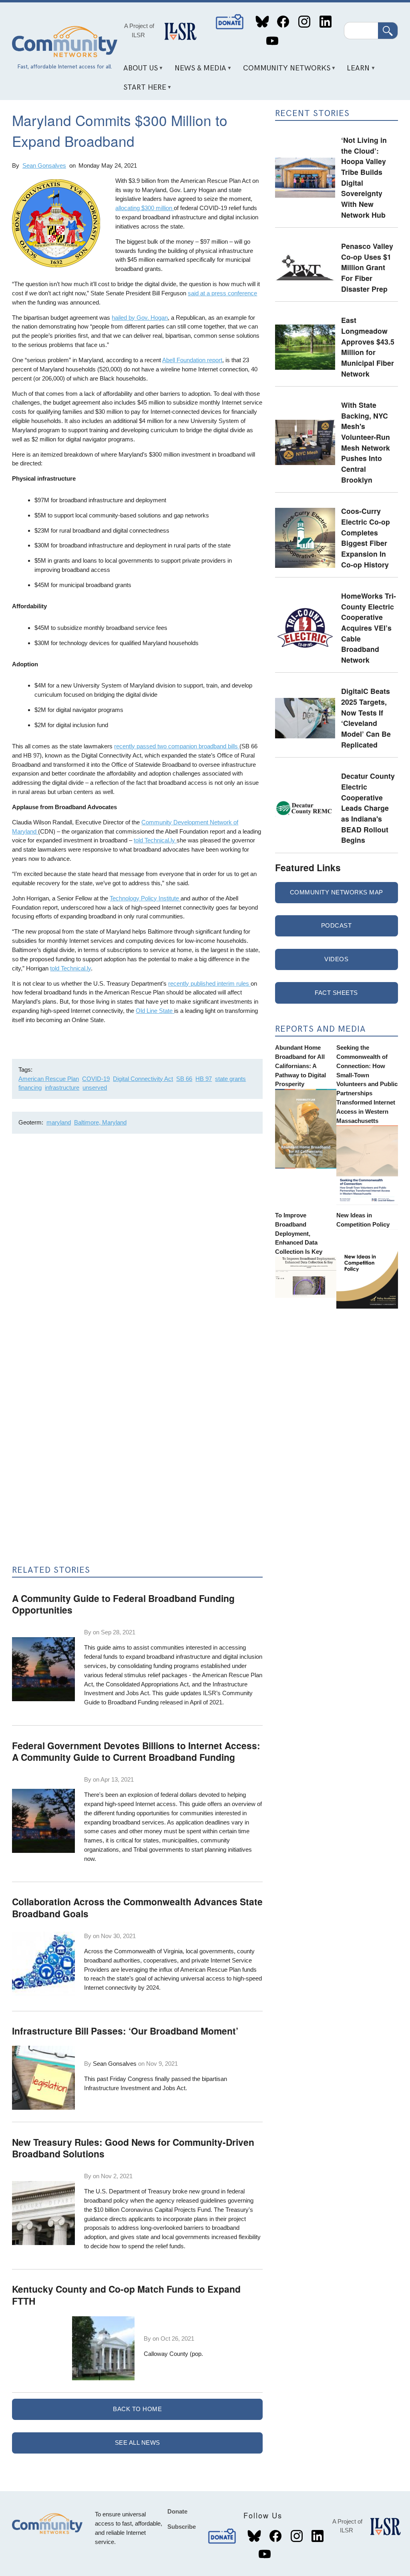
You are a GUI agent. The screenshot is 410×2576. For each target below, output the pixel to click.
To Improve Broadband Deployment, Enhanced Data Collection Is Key (299, 1233)
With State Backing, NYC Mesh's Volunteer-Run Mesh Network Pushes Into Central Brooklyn (366, 442)
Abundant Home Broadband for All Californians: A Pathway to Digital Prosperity (300, 1066)
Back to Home (137, 2409)
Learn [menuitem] (356, 71)
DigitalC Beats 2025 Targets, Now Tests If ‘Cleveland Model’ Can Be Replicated (366, 718)
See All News (138, 2443)
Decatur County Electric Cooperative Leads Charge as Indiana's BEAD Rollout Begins (368, 808)
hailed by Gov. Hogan (140, 318)
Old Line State (155, 1011)
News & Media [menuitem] (197, 71)
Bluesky (262, 22)
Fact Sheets (336, 993)
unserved (95, 1088)
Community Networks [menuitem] (284, 71)
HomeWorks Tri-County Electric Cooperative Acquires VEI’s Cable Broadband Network (369, 628)
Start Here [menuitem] (142, 90)
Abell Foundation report (192, 360)
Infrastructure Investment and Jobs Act (135, 2088)
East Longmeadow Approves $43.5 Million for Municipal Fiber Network (368, 347)
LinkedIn (325, 22)
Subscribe (182, 2527)
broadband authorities (112, 1960)
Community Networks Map (337, 892)
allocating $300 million (145, 208)
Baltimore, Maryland (100, 1122)
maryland (59, 1122)
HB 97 (204, 1079)
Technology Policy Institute (145, 898)
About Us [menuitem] (138, 71)
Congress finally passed (160, 2079)
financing (30, 1088)
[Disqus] (137, 1247)
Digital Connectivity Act (143, 1079)
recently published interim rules (209, 983)
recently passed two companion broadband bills (177, 746)
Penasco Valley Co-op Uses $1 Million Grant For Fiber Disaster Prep (367, 267)
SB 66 (184, 1079)
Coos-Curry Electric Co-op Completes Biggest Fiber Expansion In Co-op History (366, 537)
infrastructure (62, 1088)
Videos (336, 959)
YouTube (272, 41)
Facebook (283, 22)
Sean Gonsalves (44, 165)
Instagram (304, 22)
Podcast (337, 925)
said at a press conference (222, 293)
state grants (230, 1079)
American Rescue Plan (49, 1079)
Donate (230, 22)
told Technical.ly (155, 840)
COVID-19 (96, 1079)
